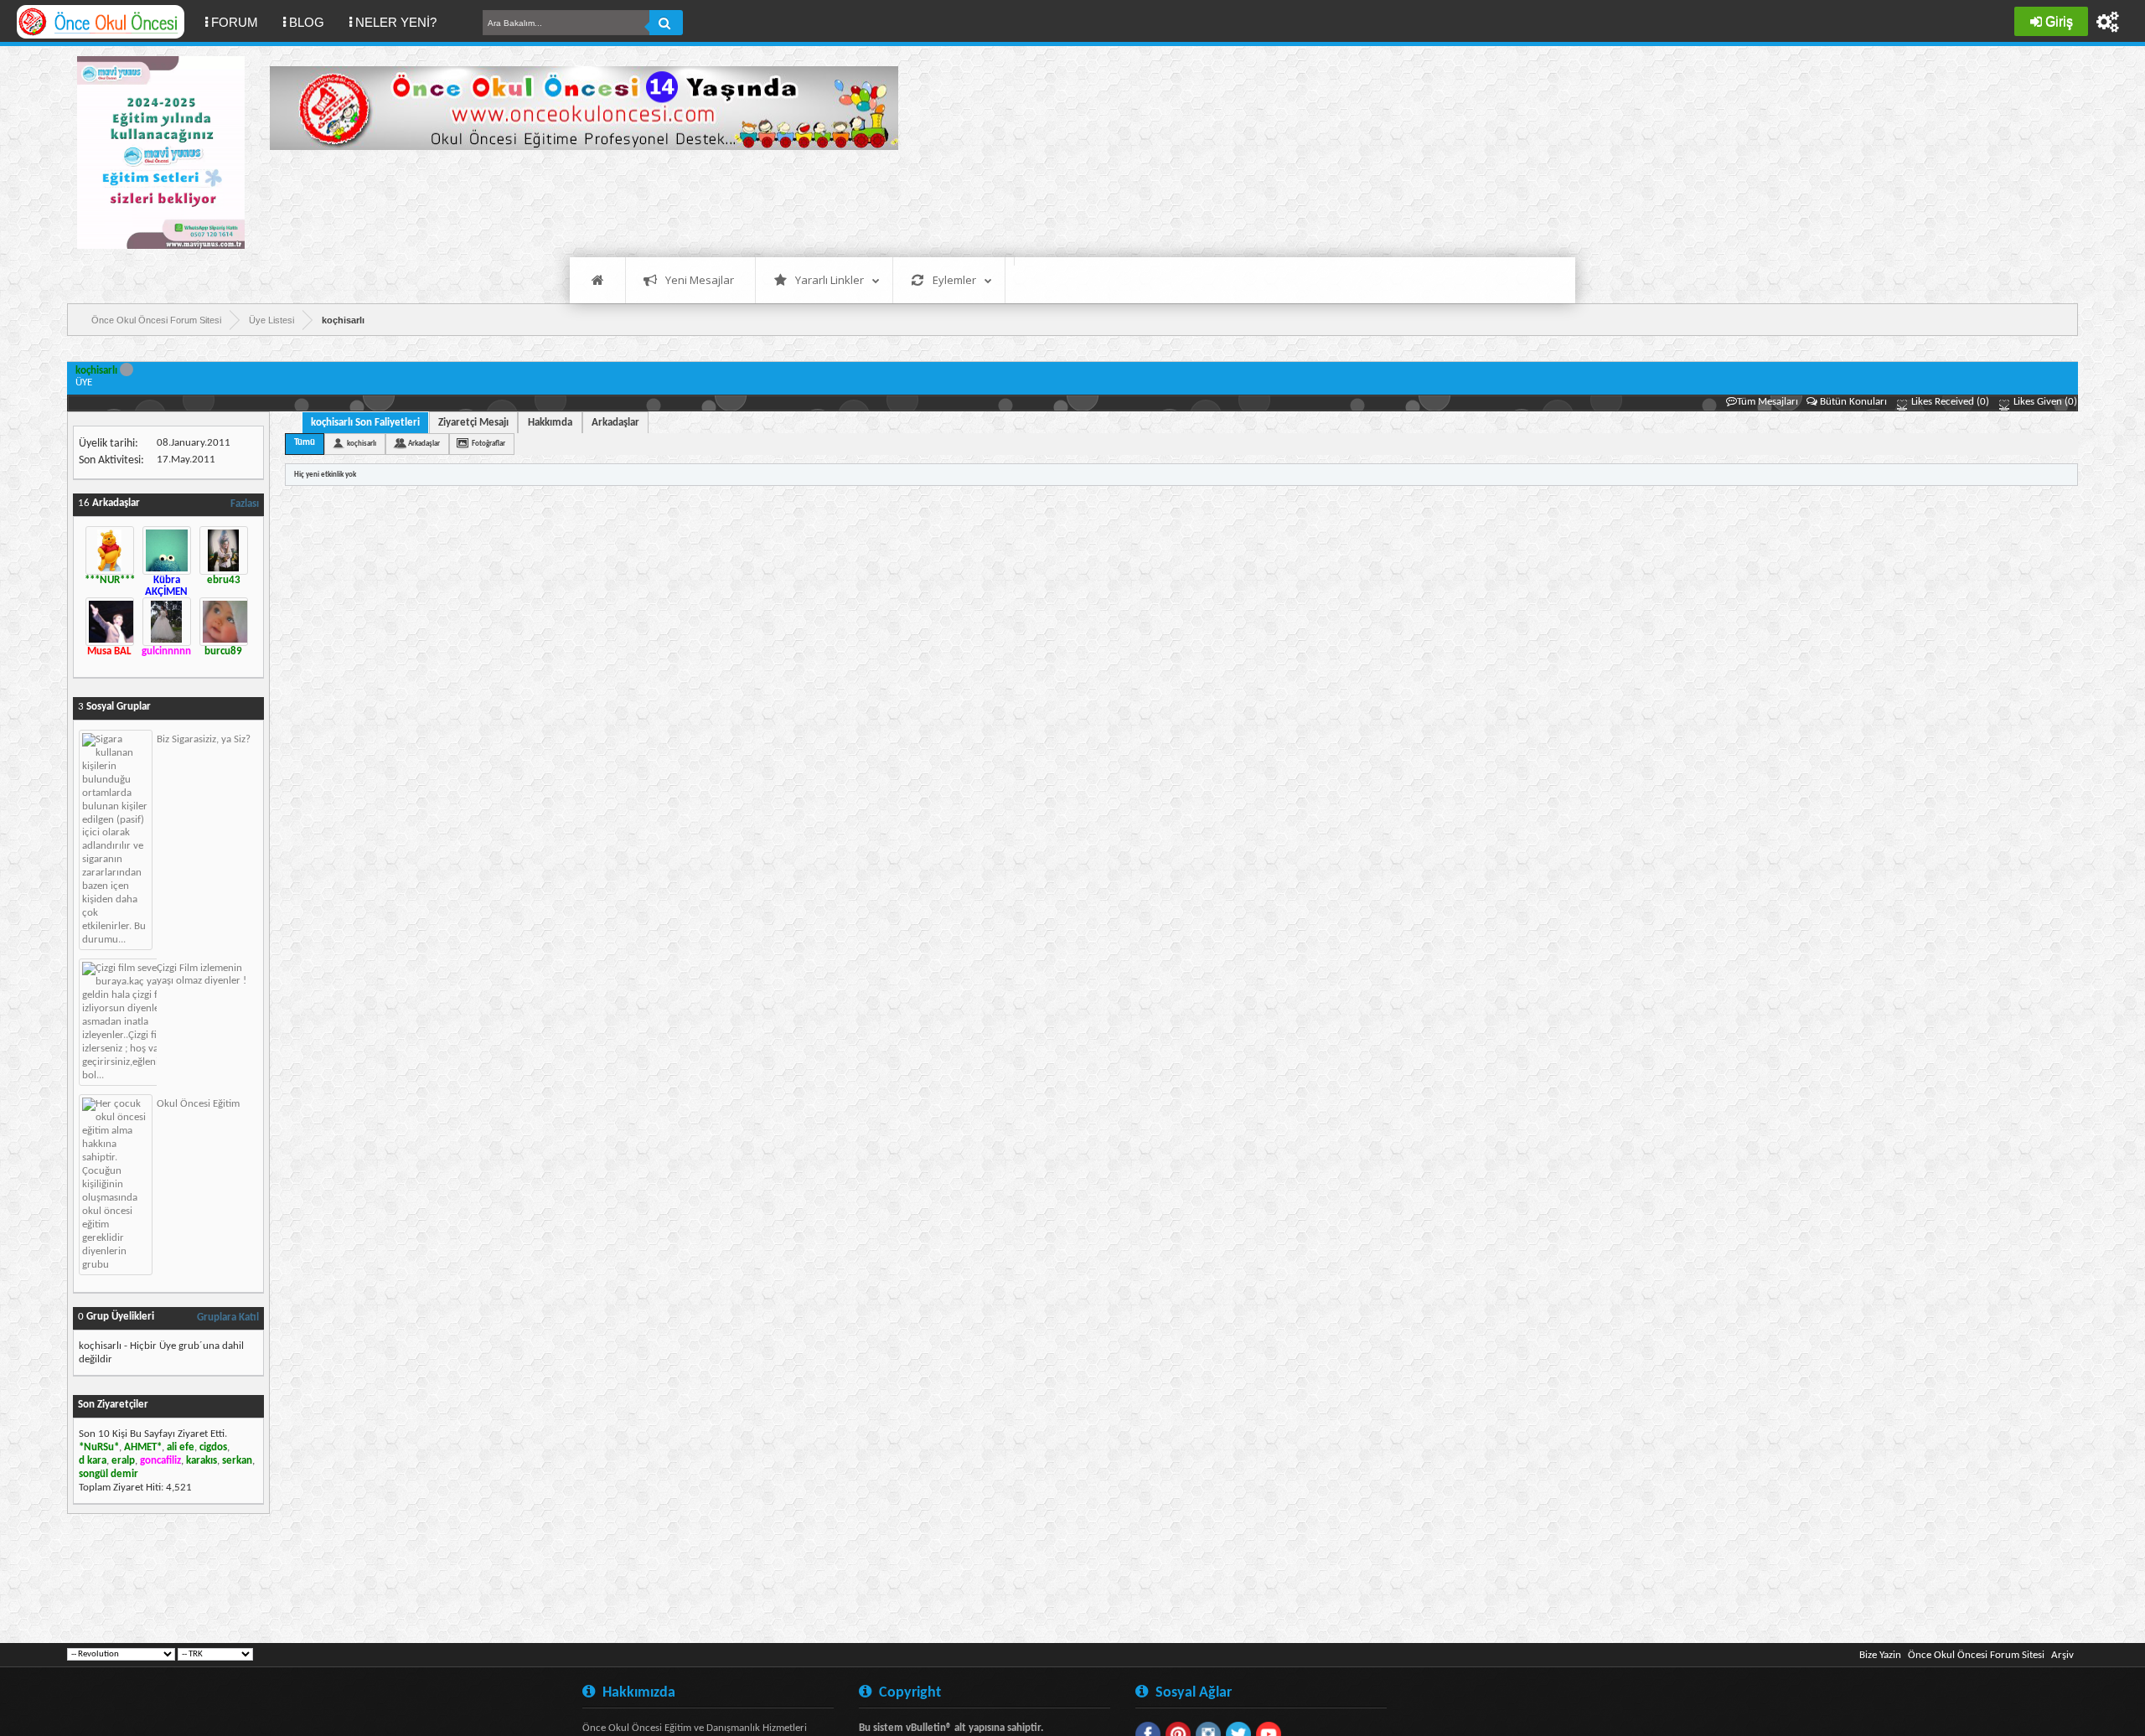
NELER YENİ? (396, 22)
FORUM (241, 22)
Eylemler (954, 280)
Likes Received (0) (1949, 402)
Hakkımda (550, 423)
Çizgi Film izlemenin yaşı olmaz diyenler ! (202, 974)
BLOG (307, 22)
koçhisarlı (362, 444)
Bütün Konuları (1853, 402)
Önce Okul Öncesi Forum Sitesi (1976, 1655)
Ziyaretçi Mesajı (473, 423)
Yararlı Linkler (830, 280)
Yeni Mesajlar (700, 280)
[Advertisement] (575, 201)
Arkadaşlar (615, 423)
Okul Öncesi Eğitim (198, 1104)
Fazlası (245, 504)
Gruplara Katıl (228, 1317)
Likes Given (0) (2044, 402)
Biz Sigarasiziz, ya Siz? (204, 739)
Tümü (305, 443)
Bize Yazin (1880, 1655)
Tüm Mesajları (1768, 402)
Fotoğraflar (488, 444)
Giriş (2059, 21)
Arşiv (2062, 1655)
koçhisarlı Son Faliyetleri (365, 423)
